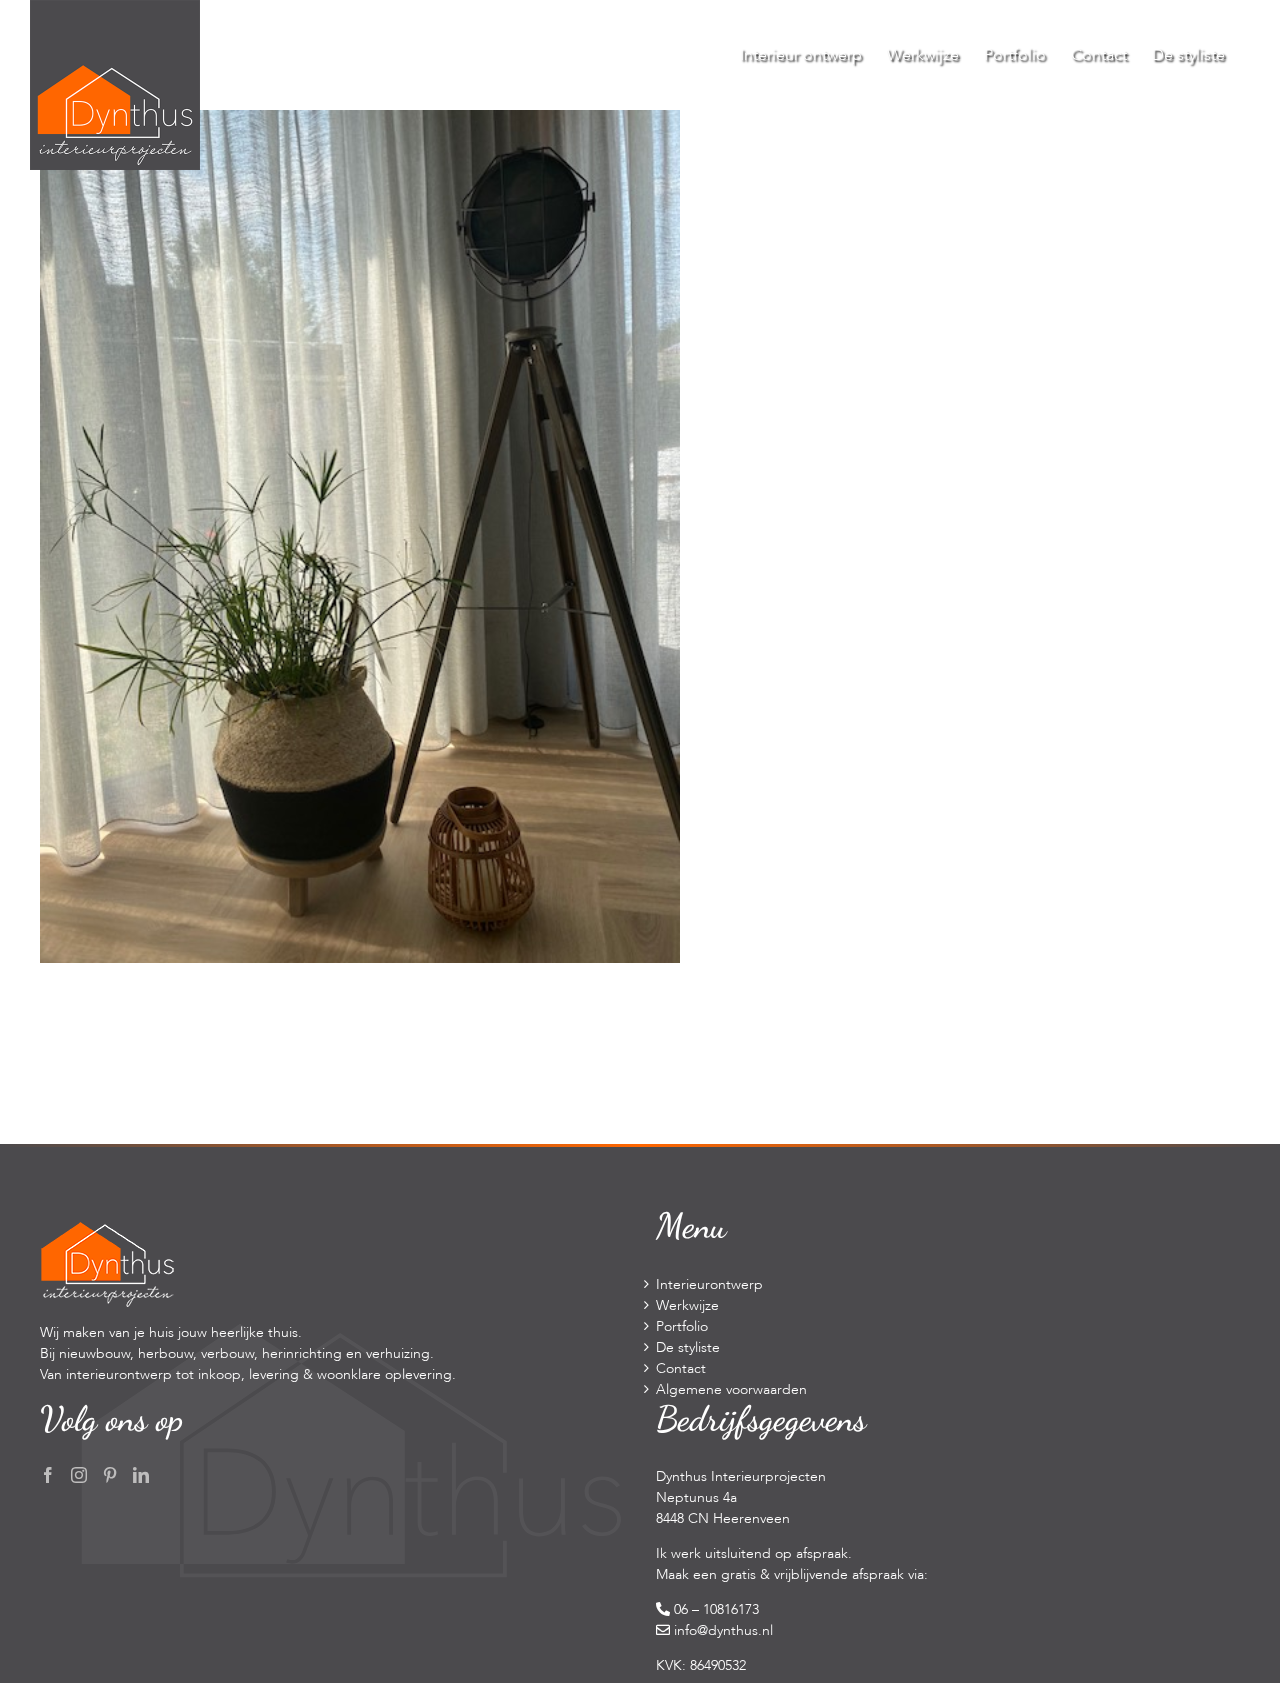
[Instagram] (79, 1475)
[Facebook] (48, 1475)
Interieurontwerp (709, 1284)
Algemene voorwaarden (731, 1389)
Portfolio (682, 1326)
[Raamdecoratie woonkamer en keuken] (360, 120)
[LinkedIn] (141, 1475)
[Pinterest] (110, 1475)
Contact (681, 1368)
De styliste (688, 1347)
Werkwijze (687, 1305)
